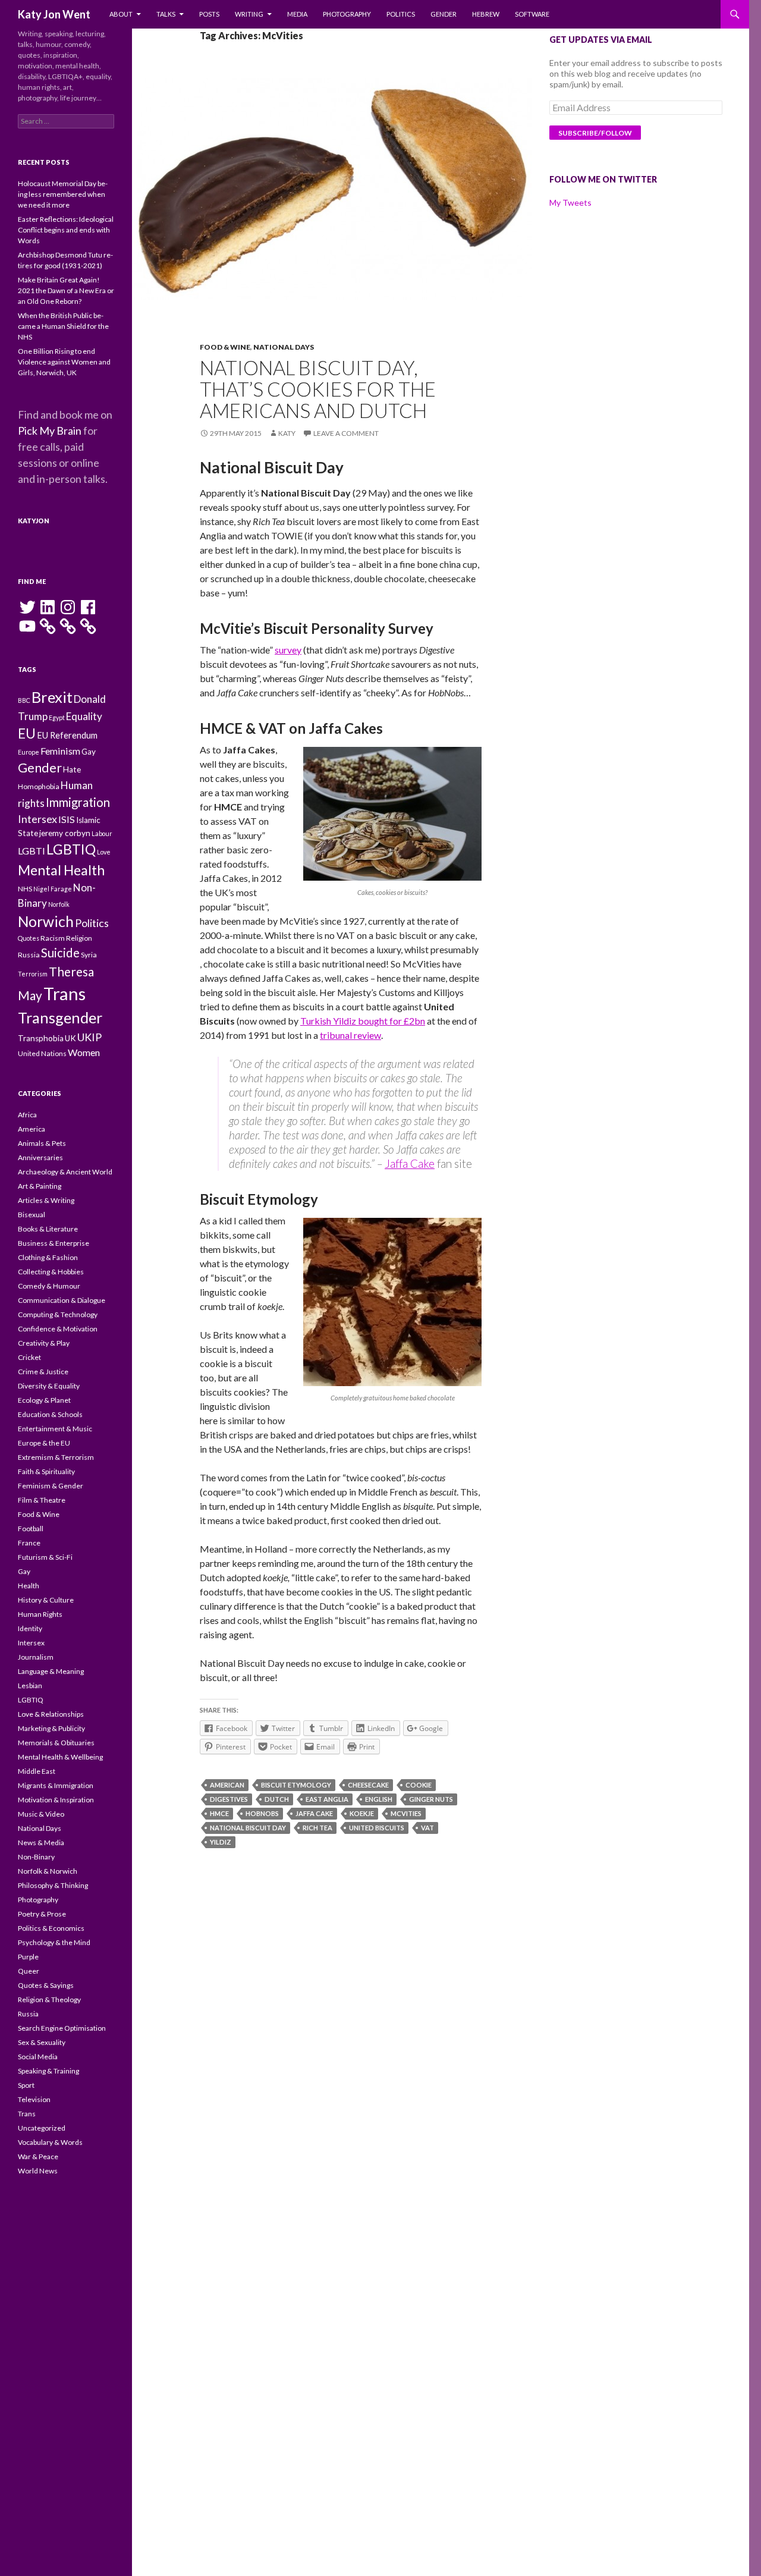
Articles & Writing (46, 1200)
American (227, 1785)
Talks (166, 14)
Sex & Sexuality (42, 2042)
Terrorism (33, 974)
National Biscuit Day (248, 1828)
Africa (27, 1115)
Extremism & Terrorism (56, 1457)
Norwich (46, 921)
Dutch (277, 1799)
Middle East (37, 1771)
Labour (102, 833)
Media (297, 14)
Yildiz (221, 1842)
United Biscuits (377, 1828)
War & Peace (38, 2156)
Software (532, 14)
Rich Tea (317, 1828)
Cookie (419, 1785)
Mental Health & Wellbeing (60, 1757)
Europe (29, 752)
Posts (209, 14)
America (32, 1129)
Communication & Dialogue (62, 1300)
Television (34, 2099)
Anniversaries (40, 1157)
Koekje (362, 1813)
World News (38, 2171)
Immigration (78, 802)
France (29, 1543)
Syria (89, 955)
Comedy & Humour (49, 1286)
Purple (28, 1957)
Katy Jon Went (54, 14)
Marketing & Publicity (51, 1728)
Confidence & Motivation (58, 1329)
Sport (26, 2085)
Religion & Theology (49, 1999)
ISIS (67, 819)
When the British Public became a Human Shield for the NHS (63, 326)
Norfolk (59, 904)
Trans (65, 993)
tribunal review (350, 1035)
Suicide (60, 953)
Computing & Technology (58, 1314)
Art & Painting (40, 1186)
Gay (89, 752)
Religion (79, 938)
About (121, 14)
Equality (84, 716)
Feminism (60, 751)
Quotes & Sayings (46, 1985)
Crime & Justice (43, 1372)
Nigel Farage (53, 889)
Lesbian (30, 1686)
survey (288, 650)
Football (31, 1529)
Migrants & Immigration (56, 1785)
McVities (406, 1813)
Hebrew (486, 14)
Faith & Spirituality (46, 1471)
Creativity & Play (44, 1343)
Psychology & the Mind (54, 1942)
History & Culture (46, 1600)
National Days (284, 347)
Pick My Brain (50, 431)
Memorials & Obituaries (56, 1743)
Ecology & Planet (44, 1400)
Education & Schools (50, 1414)
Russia (29, 955)
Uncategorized (42, 2128)
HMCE (219, 1813)
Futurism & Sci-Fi (45, 1557)
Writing (249, 14)
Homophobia (39, 786)
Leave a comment (346, 433)
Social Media (38, 2057)
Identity (30, 1628)
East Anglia (327, 1799)
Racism (53, 938)
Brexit (52, 697)
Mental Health (61, 870)
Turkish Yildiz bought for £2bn (363, 1021)
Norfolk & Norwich (48, 1871)
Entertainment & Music (55, 1429)
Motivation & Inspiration (56, 1800)
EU (27, 733)
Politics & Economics (51, 1928)
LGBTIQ (71, 849)
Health (29, 1586)
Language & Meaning (51, 1671)
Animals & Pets (42, 1143)
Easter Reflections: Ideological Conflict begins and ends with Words (66, 230)
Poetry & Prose (42, 1914)
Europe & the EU (44, 1443)
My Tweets (570, 202)
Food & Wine (225, 347)
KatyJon (34, 521)
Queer (29, 1971)
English (379, 1799)
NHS (25, 889)
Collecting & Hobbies (51, 1272)
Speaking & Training (48, 2071)
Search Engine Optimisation (62, 2028)
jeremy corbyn (65, 833)
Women (84, 1052)
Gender (444, 14)
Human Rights (40, 1614)
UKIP (89, 1037)
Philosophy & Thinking (53, 1885)
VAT (427, 1828)
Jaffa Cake (410, 1163)
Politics (401, 14)
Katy (287, 433)
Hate (72, 769)
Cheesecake (368, 1785)
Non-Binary (36, 1857)
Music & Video (41, 1814)
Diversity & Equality (49, 1386)
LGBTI (32, 851)
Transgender (60, 1017)
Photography (347, 14)
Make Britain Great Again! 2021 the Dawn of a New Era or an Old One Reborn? (66, 290)
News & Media (41, 1843)
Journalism (36, 1657)
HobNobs (262, 1813)
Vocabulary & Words (50, 2142)
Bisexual (32, 1215)
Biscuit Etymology (296, 1785)
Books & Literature (48, 1229)
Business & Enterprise (54, 1243)
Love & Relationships (51, 1714)
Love (104, 852)
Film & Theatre (42, 1500)
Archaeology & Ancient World (65, 1172)
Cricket (29, 1357)
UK (70, 1038)
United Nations (42, 1053)
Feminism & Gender (51, 1486)
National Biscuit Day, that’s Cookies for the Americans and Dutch (318, 389)
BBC (24, 700)
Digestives (229, 1799)
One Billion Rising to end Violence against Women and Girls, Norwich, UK (64, 362)
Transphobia (41, 1038)
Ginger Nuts (431, 1799)
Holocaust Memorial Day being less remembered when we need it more (63, 194)
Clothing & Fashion (48, 1257)
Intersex (37, 819)
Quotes (29, 938)
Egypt (57, 717)
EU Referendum (67, 735)
